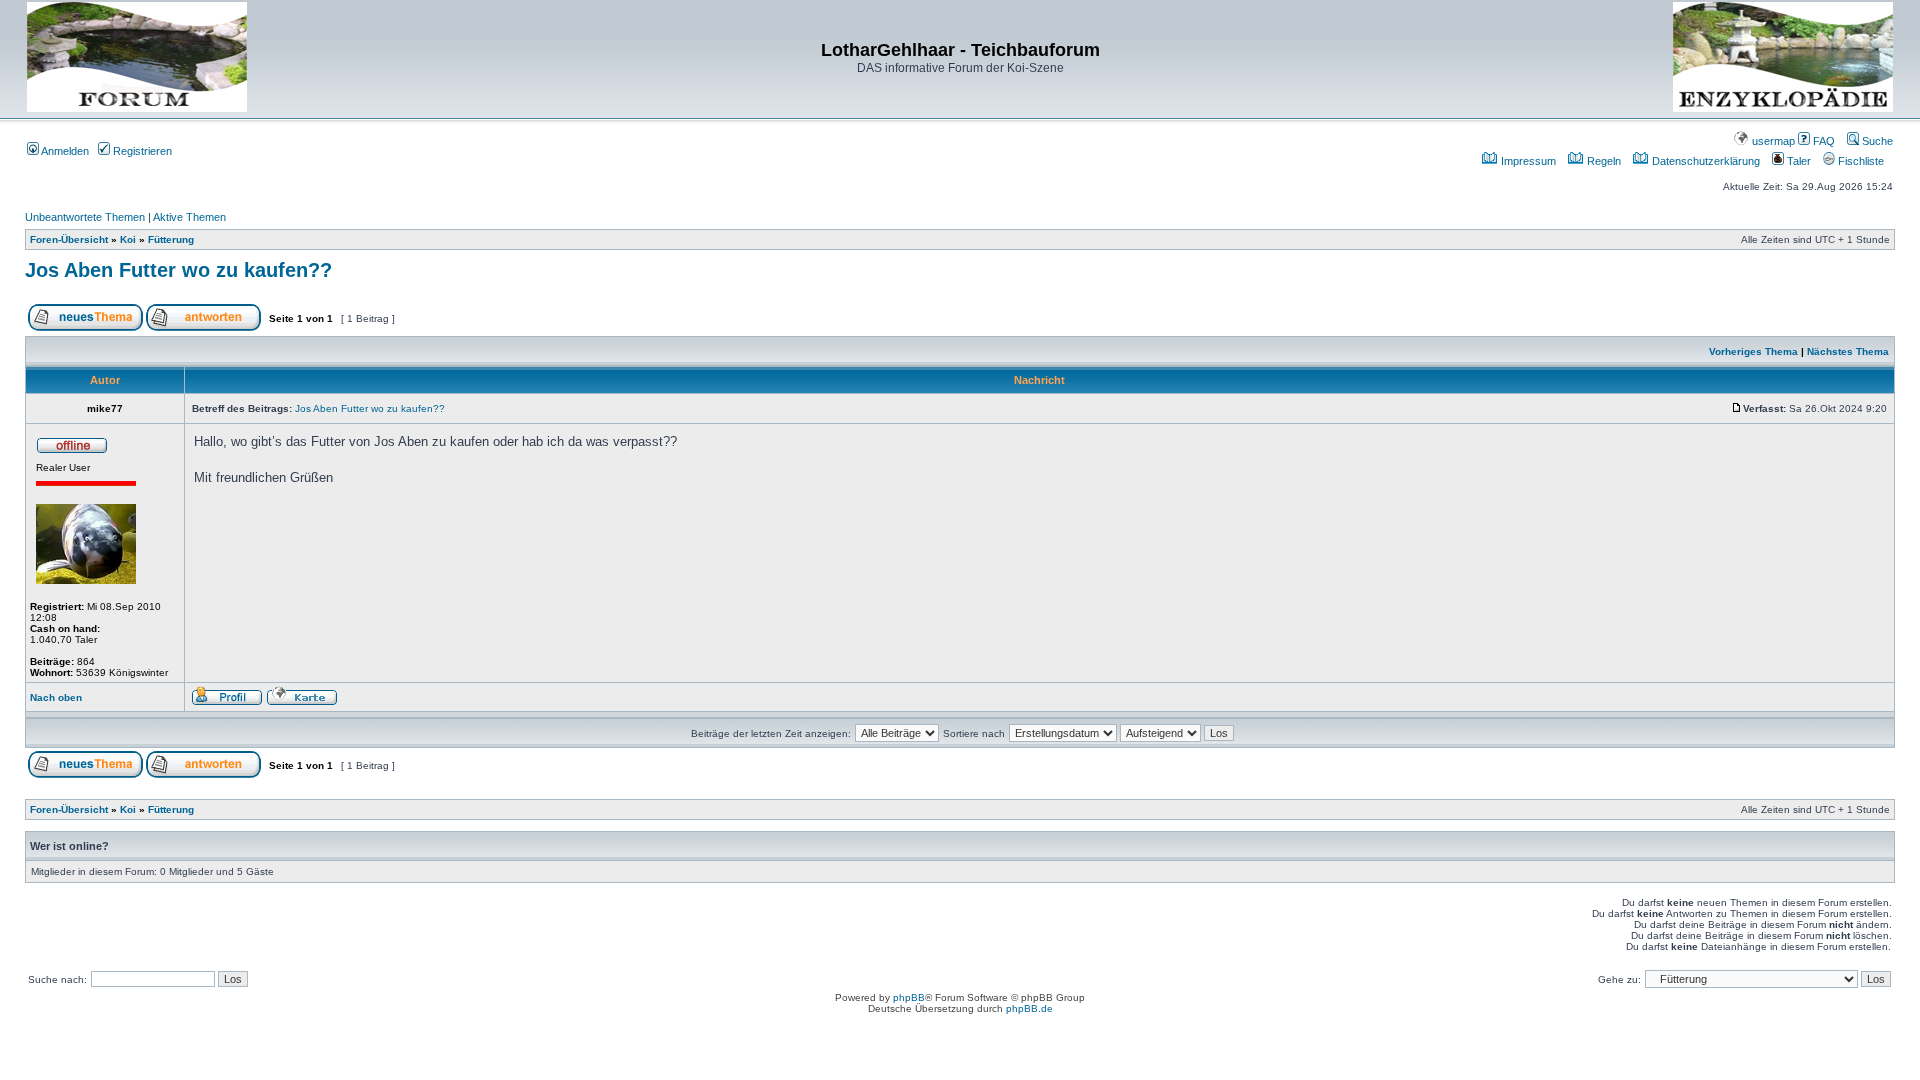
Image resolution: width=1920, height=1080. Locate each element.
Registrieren (141, 151)
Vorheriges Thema (1753, 351)
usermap (1772, 141)
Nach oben (56, 697)
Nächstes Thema (1848, 351)
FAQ (1822, 141)
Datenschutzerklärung (1704, 161)
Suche (1876, 141)
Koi (128, 239)
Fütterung (171, 239)
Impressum (1527, 161)
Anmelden (64, 151)
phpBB (909, 997)
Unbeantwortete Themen (85, 217)
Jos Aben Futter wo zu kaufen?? (178, 270)
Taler (1797, 161)
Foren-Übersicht (69, 239)
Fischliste (1859, 161)
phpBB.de (1029, 1008)
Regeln (1602, 161)
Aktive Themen (189, 217)
